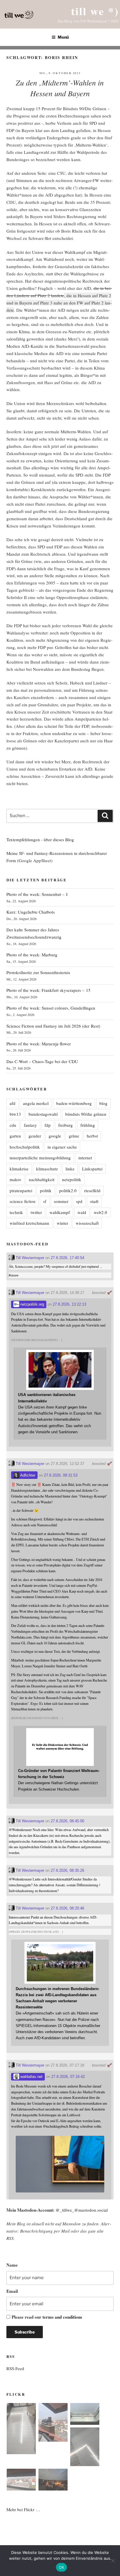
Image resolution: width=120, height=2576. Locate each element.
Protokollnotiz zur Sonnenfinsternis (38, 972)
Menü (63, 37)
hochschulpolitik (25, 1147)
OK (62, 2567)
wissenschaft (87, 1223)
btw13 (15, 1114)
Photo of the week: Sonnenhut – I (37, 894)
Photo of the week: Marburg (32, 955)
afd (13, 1103)
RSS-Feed (15, 2368)
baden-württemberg (74, 1103)
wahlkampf (60, 1212)
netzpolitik (72, 1179)
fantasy (30, 1125)
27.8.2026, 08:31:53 (61, 1475)
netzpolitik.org (32, 1304)
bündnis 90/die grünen (86, 1114)
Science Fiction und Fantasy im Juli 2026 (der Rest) (53, 1026)
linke (70, 1169)
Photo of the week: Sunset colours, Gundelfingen (51, 1008)
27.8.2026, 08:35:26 (67, 1870)
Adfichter (27, 1475)
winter (62, 1223)
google (55, 1136)
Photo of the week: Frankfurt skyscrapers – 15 (48, 990)
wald (82, 1212)
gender (35, 1136)
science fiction (23, 1201)
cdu (13, 1125)
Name (12, 2265)
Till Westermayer (29, 1258)
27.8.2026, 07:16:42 (68, 2077)
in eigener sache (62, 1147)
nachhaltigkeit (42, 1179)
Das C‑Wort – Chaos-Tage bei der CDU (42, 1061)
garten (15, 1136)
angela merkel (36, 1103)
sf (45, 1201)
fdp (48, 1125)
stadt (94, 1201)
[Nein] (113, 2561)
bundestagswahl (43, 1114)
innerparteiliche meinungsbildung (40, 1158)
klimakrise (19, 1169)
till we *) (95, 11)
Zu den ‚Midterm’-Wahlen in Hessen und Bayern (60, 88)
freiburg (66, 1125)
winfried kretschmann (29, 1223)
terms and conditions (62, 2317)
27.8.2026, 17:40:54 (67, 1258)
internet (85, 1158)
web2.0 (100, 1212)
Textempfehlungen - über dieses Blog (40, 839)
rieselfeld (92, 1190)
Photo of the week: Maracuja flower (39, 1044)
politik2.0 (68, 1190)
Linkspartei (92, 1169)
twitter (36, 1212)
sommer (61, 1201)
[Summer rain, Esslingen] (21, 2430)
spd (79, 1201)
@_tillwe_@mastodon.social (82, 2210)
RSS (10, 2238)
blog (103, 1103)
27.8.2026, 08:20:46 (67, 1908)
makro (15, 1179)
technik (16, 1212)
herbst (92, 1136)
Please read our (47, 2317)
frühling (88, 1125)
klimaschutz (47, 1169)
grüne (74, 1136)
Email (12, 2291)
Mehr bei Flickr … (23, 2509)
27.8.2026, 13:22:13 (69, 1304)
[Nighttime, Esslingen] (53, 2481)
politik (46, 1190)
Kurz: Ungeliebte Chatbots (31, 912)
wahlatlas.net (31, 2077)
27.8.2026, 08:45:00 (67, 1821)
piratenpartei (21, 1190)
